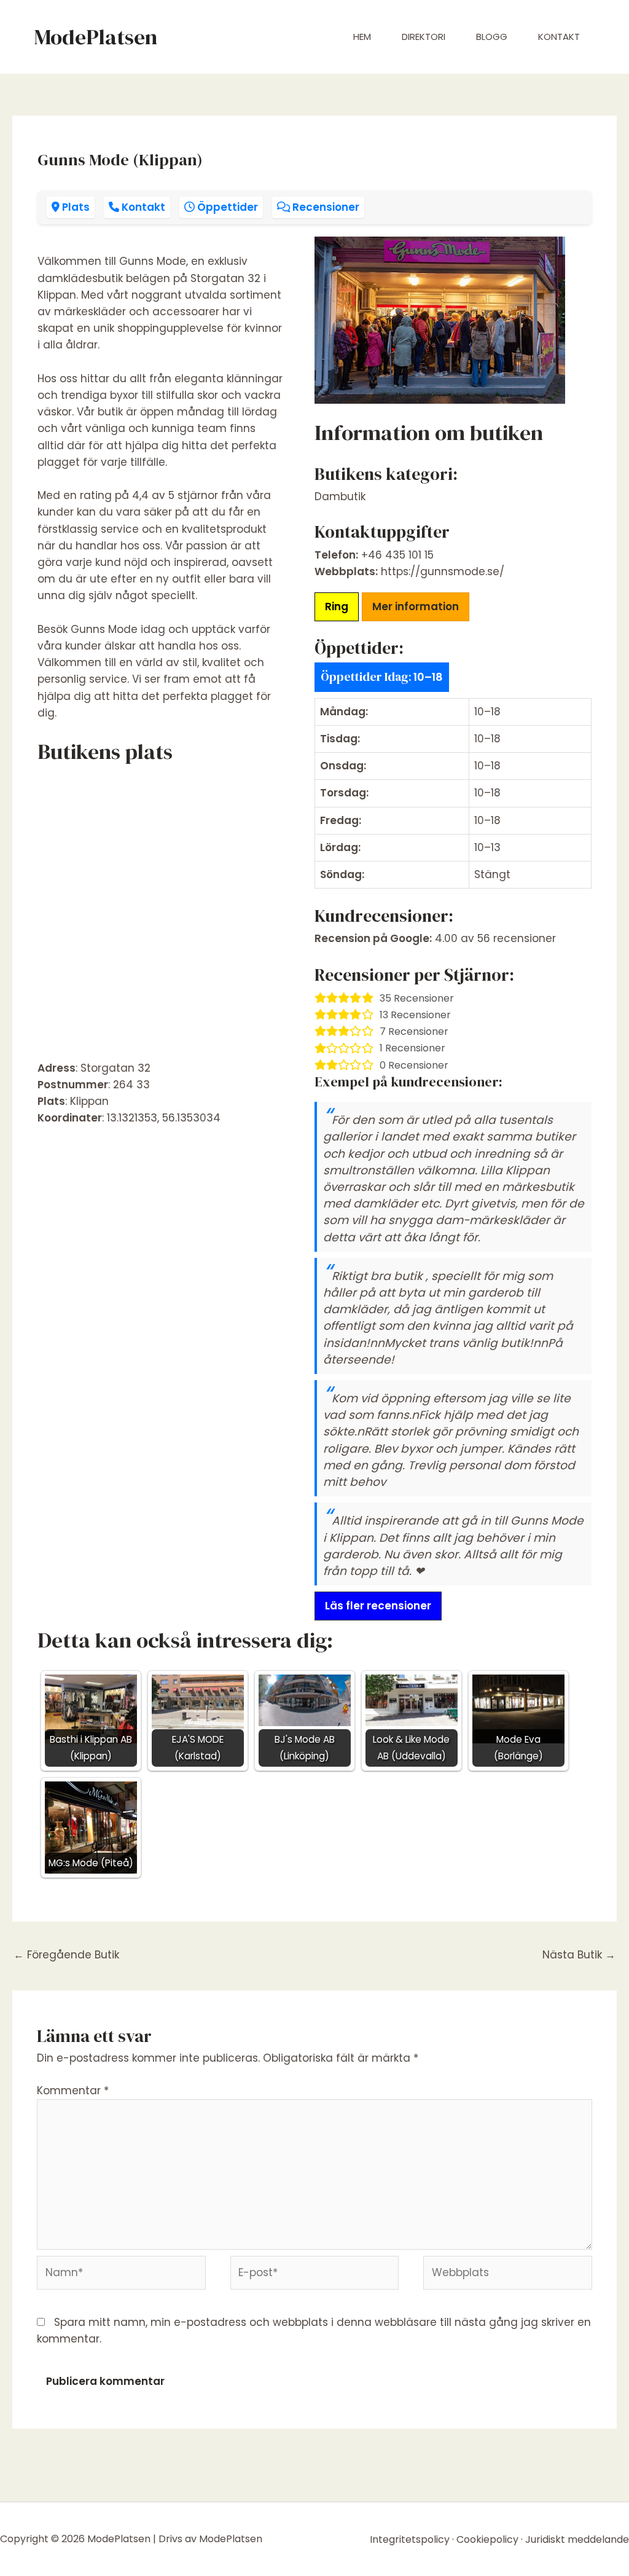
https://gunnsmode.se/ (443, 571)
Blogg (492, 37)
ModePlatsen (96, 37)
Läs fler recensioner (378, 1606)
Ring (337, 607)
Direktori (424, 37)
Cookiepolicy (487, 2539)
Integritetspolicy (410, 2539)
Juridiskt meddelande (577, 2539)
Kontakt (559, 37)
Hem (362, 37)
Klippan (89, 1101)
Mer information (416, 607)
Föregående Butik (66, 1955)
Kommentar (73, 2091)
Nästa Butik (579, 1955)
